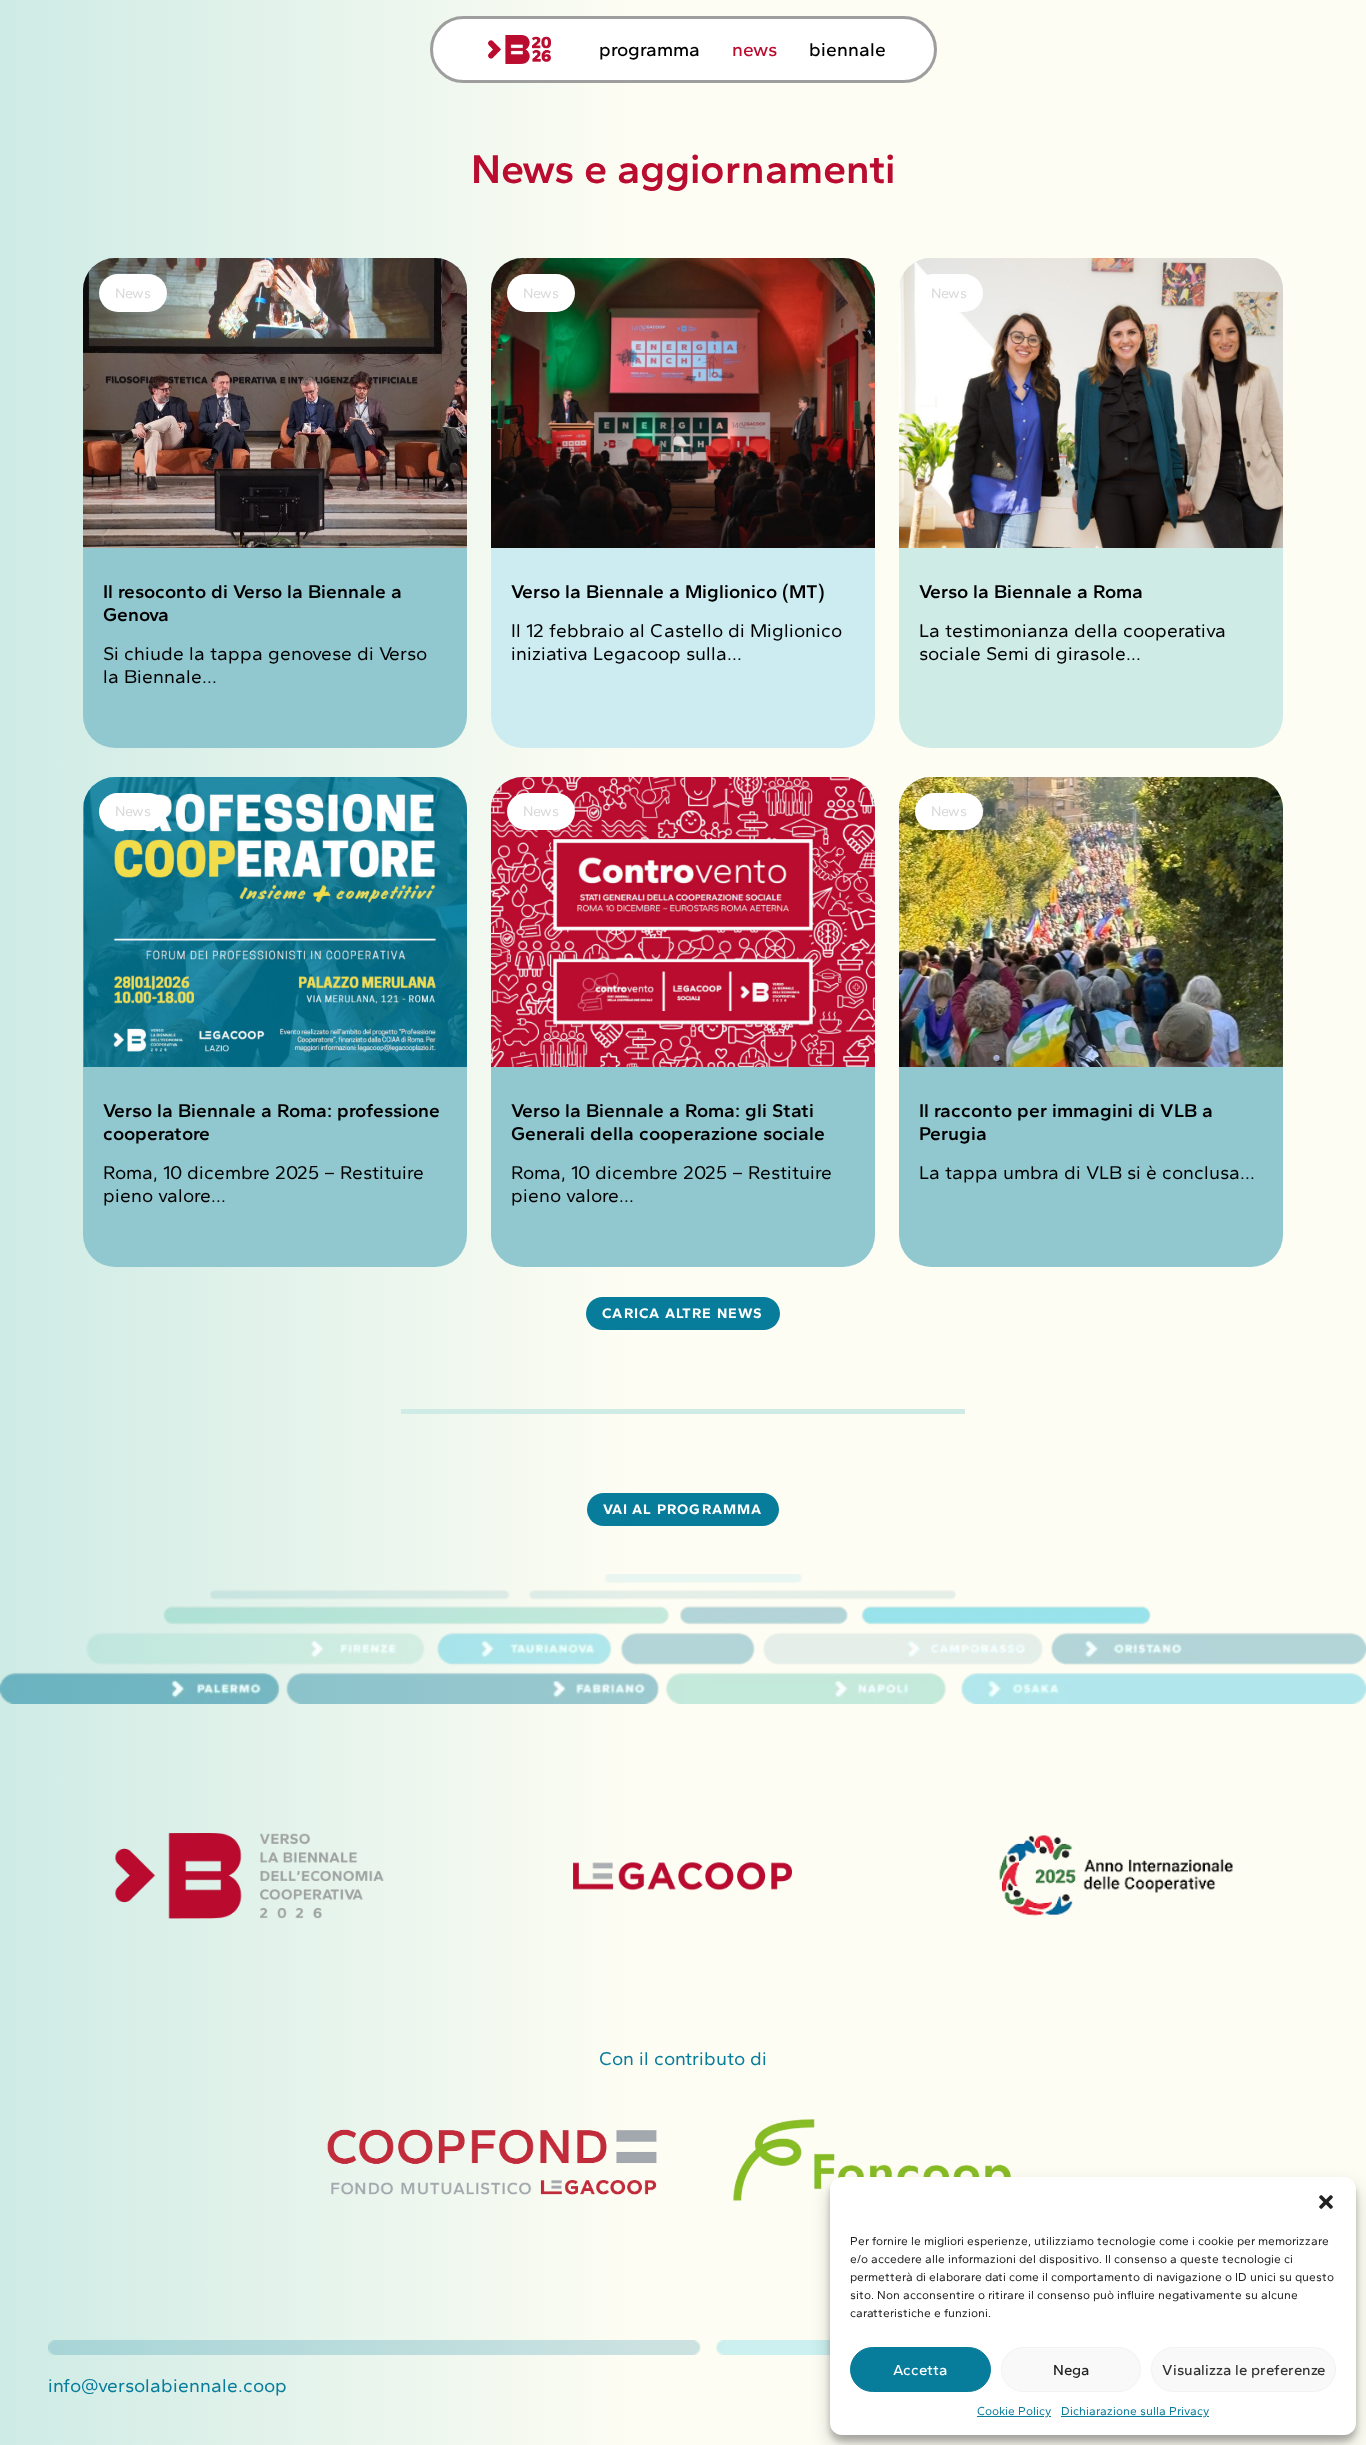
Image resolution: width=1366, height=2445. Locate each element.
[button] (1326, 2202)
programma (649, 49)
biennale (847, 49)
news (754, 49)
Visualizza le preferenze (1243, 2370)
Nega (1071, 2370)
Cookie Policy (1014, 2411)
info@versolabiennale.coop (167, 2385)
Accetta (920, 2370)
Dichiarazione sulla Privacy (1135, 2411)
